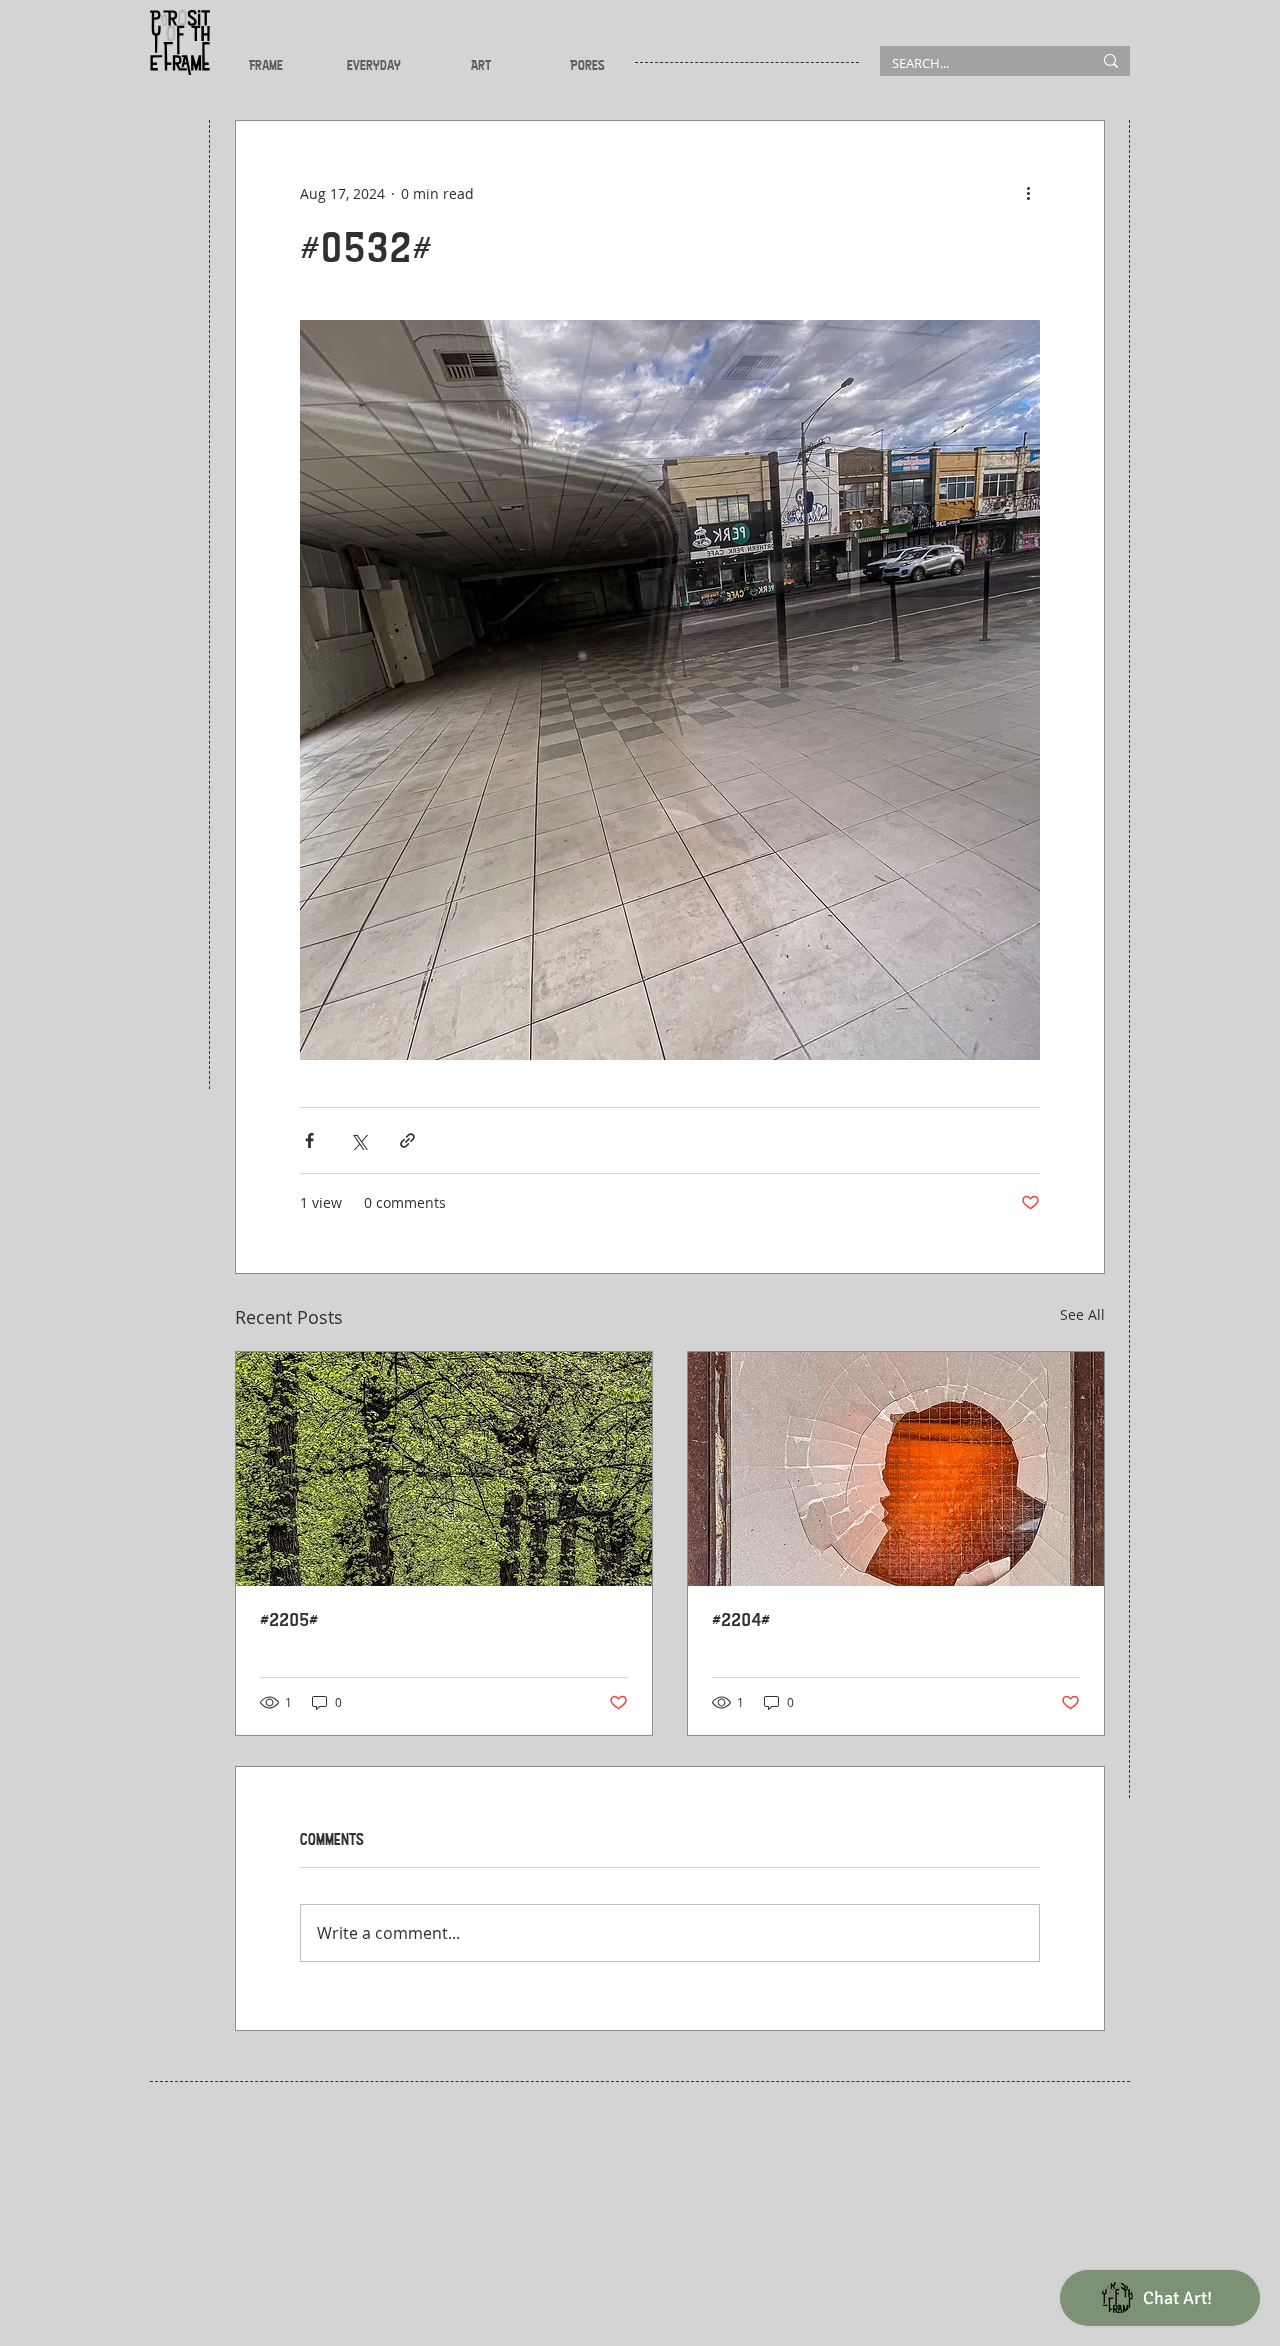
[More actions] (1028, 193)
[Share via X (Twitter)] (358, 1140)
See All (1082, 1314)
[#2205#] (444, 1469)
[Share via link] (407, 1140)
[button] (266, 65)
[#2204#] (896, 1469)
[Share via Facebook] (309, 1140)
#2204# (741, 1620)
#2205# (289, 1620)
